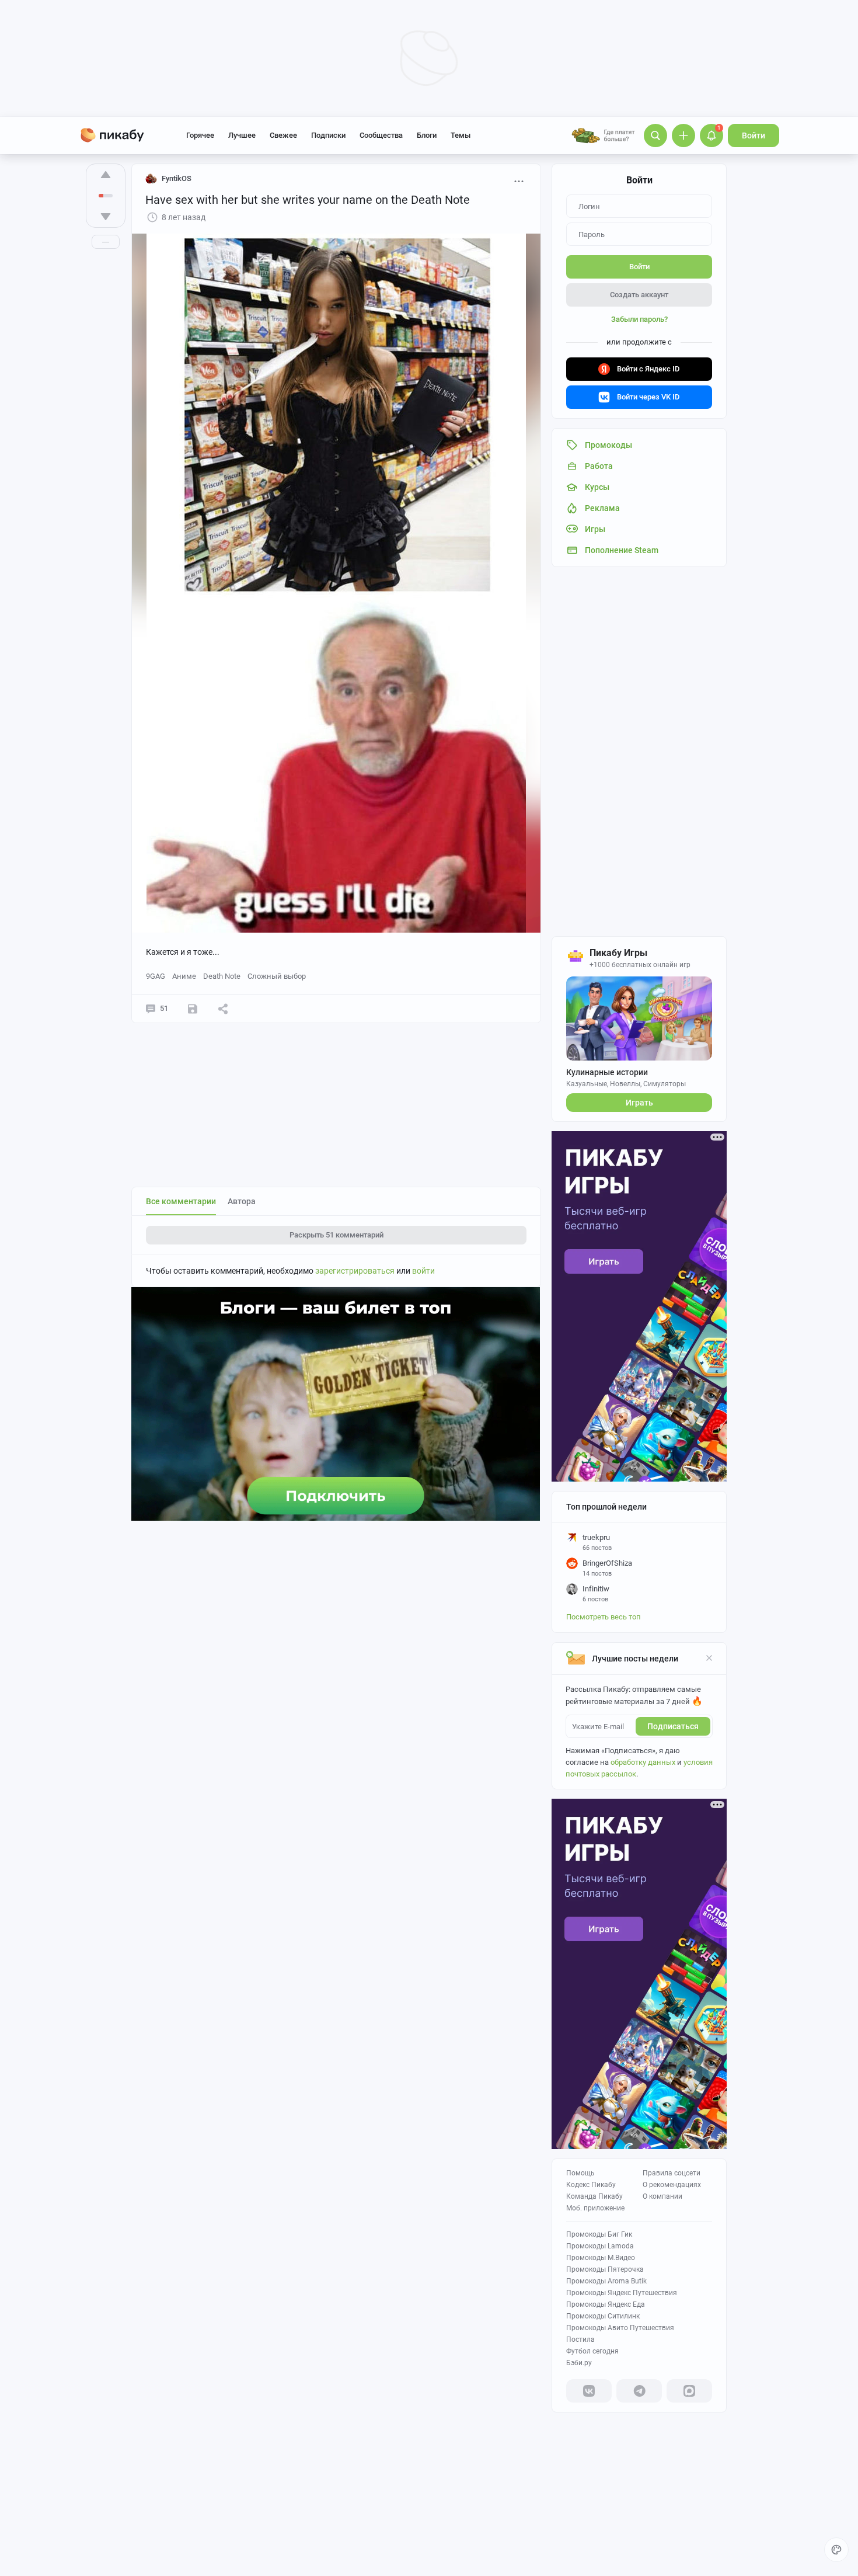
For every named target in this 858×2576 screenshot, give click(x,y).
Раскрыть (336, 1235)
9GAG (156, 976)
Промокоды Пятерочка (605, 2269)
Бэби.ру (579, 2363)
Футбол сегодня (592, 2351)
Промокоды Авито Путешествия (620, 2328)
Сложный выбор (277, 976)
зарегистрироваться (355, 1271)
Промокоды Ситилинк (603, 2316)
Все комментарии (181, 1201)
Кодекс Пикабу (591, 2185)
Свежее (283, 135)
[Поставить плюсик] (106, 175)
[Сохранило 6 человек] (193, 1009)
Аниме (184, 976)
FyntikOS (177, 178)
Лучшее (242, 135)
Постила (580, 2339)
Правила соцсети (672, 2173)
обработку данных (643, 1762)
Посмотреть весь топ (604, 1617)
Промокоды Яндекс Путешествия (622, 2293)
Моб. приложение (595, 2208)
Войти (754, 135)
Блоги (427, 135)
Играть (639, 1103)
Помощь (580, 2173)
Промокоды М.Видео (601, 2258)
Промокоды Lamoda (600, 2246)
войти (423, 1271)
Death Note (222, 976)
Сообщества (381, 135)
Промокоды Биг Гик (599, 2234)
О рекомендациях (672, 2185)
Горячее (200, 135)
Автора (242, 1201)
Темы (461, 135)
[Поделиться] (223, 1009)
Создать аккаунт (639, 295)
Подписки (328, 135)
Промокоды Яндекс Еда (606, 2304)
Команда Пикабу (594, 2196)
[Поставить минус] (106, 217)
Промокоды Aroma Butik (606, 2281)
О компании (662, 2196)
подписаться (673, 1726)
